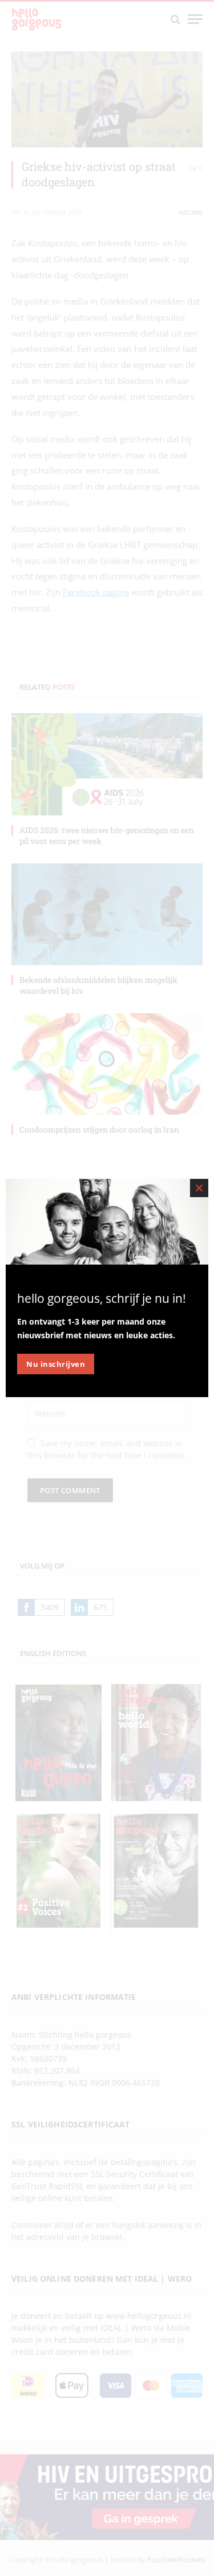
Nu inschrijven (56, 1364)
